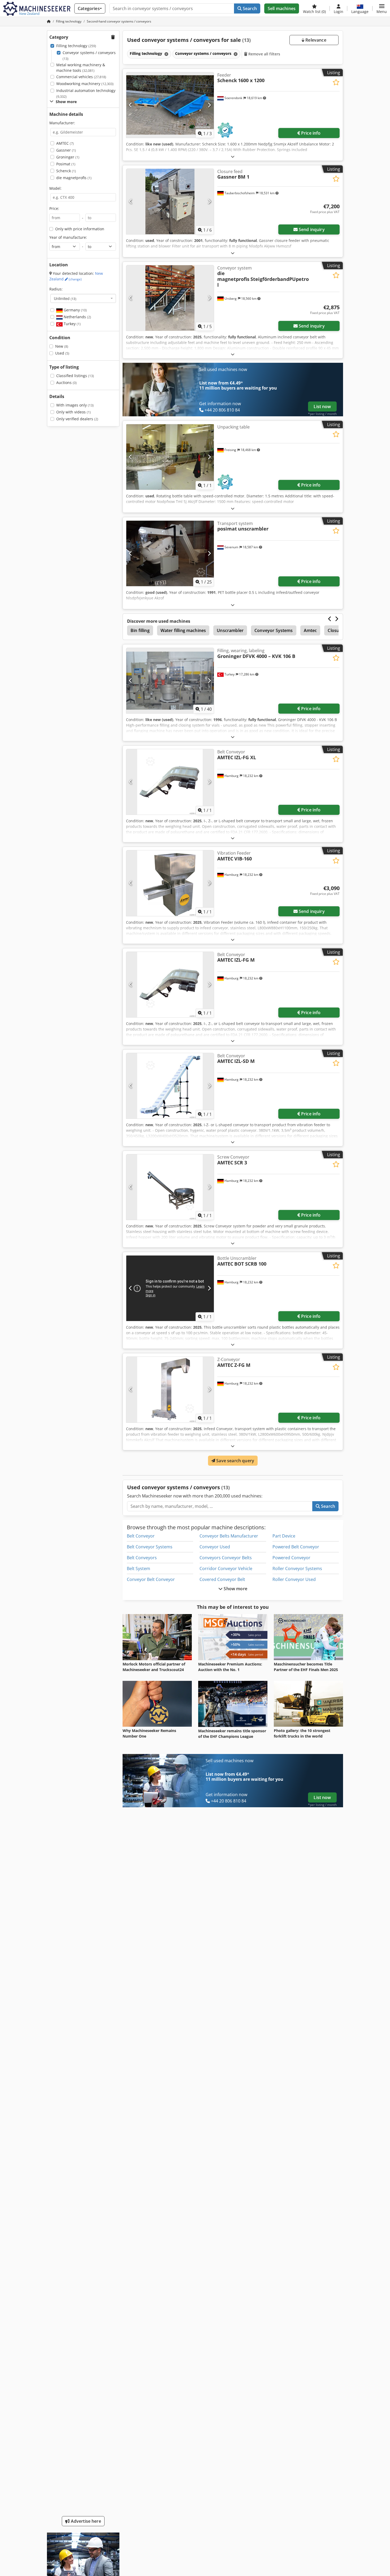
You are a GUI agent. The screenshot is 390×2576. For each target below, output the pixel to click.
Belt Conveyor (141, 1536)
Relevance (315, 40)
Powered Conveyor (291, 1558)
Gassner (66, 150)
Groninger (68, 157)
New (62, 346)
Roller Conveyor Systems (297, 1568)
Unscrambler (230, 630)
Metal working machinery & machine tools (81, 68)
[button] (382, 8)
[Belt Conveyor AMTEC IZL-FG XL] (170, 782)
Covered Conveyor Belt (222, 1579)
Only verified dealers (77, 419)
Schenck (66, 171)
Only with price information (80, 229)
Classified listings (75, 376)
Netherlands (77, 317)
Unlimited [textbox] (65, 298)
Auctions (66, 383)
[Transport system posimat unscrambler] (170, 553)
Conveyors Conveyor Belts (226, 1558)
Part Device (284, 1536)
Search (249, 8)
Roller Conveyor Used (294, 1579)
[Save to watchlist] (336, 82)
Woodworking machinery (85, 84)
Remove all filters (264, 54)
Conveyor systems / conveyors (89, 56)
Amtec (310, 630)
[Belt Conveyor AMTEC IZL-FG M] (170, 985)
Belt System (138, 1568)
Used (62, 353)
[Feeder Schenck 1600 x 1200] (170, 105)
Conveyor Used (215, 1547)
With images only (75, 405)
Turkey (72, 324)
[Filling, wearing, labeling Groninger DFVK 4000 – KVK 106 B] (170, 681)
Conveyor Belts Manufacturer (229, 1536)
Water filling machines (183, 630)
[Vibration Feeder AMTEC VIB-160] (170, 883)
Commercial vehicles (81, 77)
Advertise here (85, 2521)
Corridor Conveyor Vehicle (226, 1568)
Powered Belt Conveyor (296, 1547)
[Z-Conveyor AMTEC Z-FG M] (170, 1389)
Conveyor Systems (274, 630)
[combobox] (83, 298)
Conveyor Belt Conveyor (151, 1579)
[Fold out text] (233, 156)
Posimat (66, 164)
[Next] (209, 105)
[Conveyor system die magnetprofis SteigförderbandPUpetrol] (170, 298)
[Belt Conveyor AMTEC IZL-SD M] (170, 1086)
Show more (235, 1589)
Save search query (235, 1461)
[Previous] (131, 105)
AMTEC (65, 143)
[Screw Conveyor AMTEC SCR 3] (170, 1187)
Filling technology (76, 46)
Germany (75, 310)
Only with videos (73, 412)
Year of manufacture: (68, 237)
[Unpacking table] (170, 457)
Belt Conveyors (142, 1558)
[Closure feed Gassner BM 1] (170, 202)
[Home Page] (49, 21)
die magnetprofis (74, 178)
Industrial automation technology (86, 93)
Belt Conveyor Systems (150, 1547)
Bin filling (140, 630)
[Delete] (166, 54)
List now (322, 406)
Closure (335, 630)
